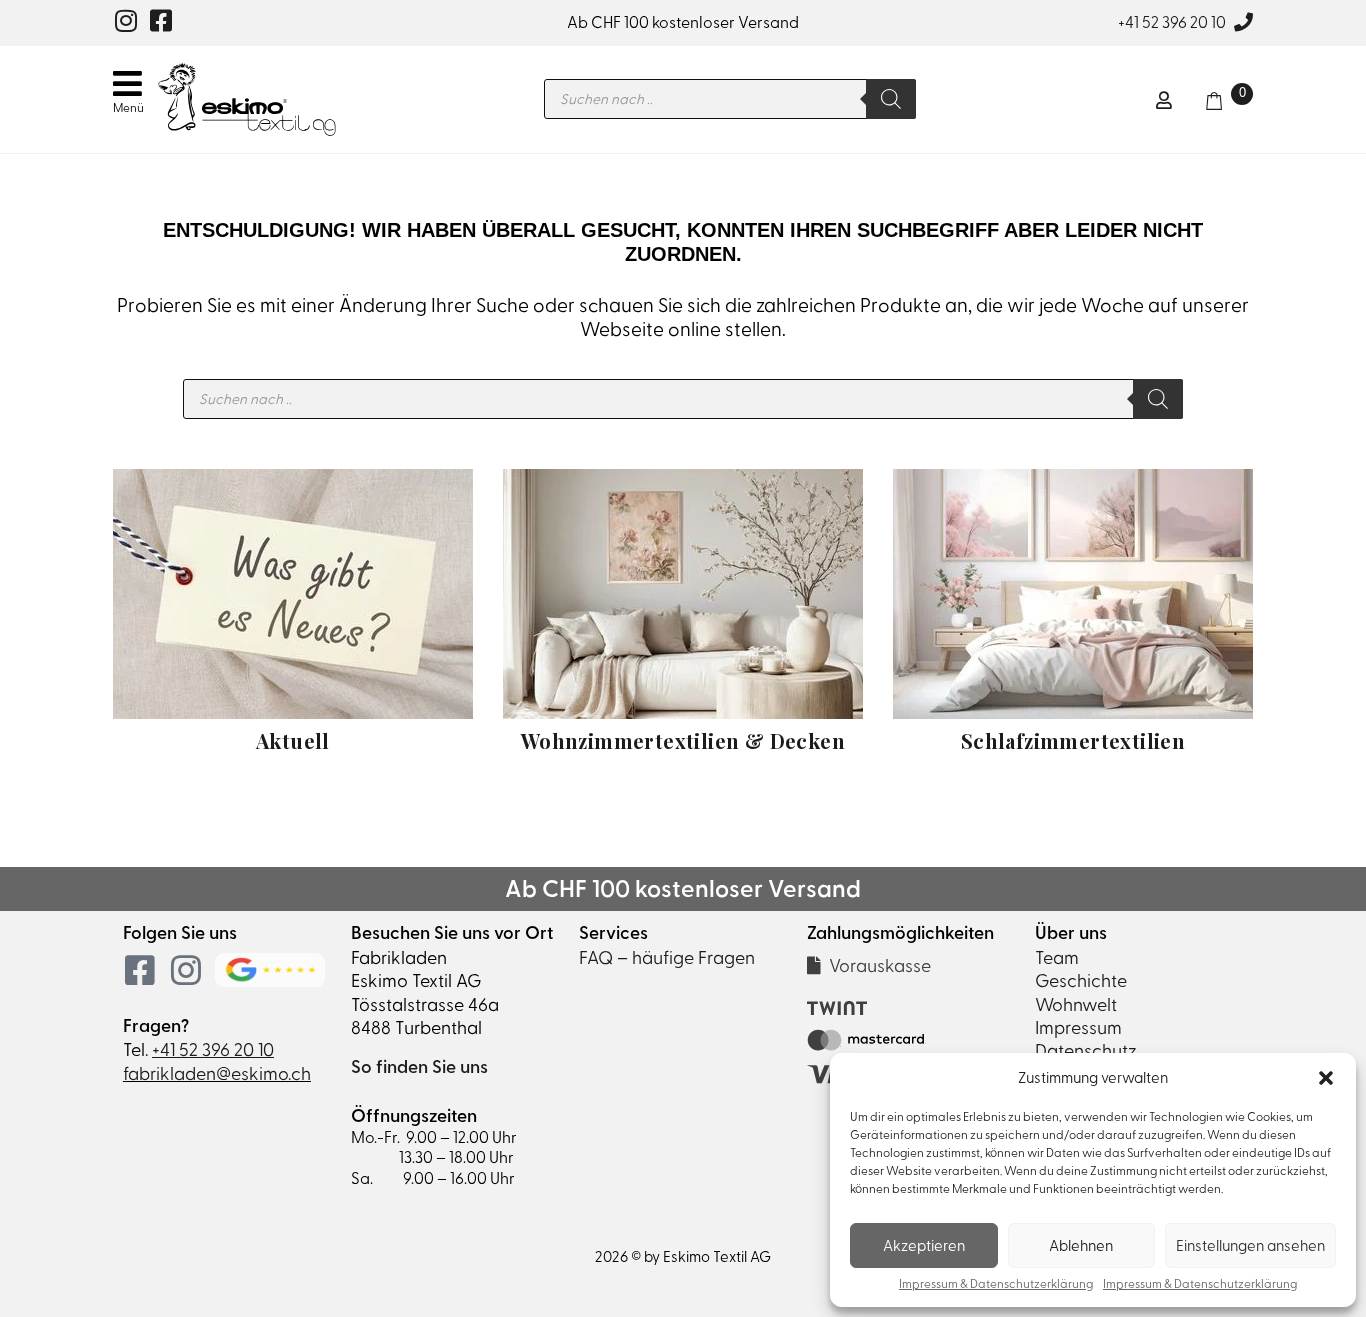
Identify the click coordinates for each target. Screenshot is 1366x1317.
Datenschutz (1086, 1050)
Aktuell (293, 740)
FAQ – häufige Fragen (667, 957)
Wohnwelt (1076, 1004)
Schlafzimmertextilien (1073, 740)
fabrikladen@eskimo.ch (217, 1073)
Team (1057, 957)
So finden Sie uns (419, 1067)
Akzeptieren (924, 1246)
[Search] (891, 99)
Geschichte (1081, 980)
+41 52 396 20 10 (1172, 22)
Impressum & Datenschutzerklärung (996, 1284)
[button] (1326, 1078)
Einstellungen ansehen (1250, 1246)
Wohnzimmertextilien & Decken (683, 740)
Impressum (1078, 1027)
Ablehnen (1081, 1246)
